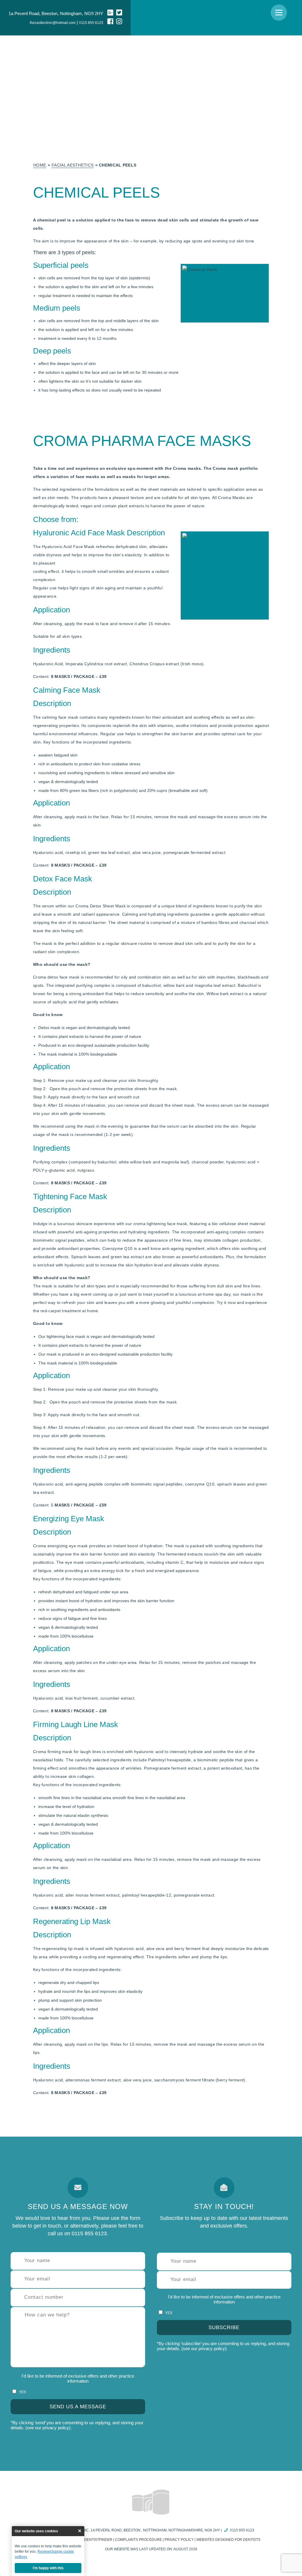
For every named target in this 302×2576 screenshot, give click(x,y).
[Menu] (279, 13)
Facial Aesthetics (73, 165)
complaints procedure (138, 2540)
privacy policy (56, 2428)
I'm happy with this (48, 2568)
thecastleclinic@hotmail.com (53, 23)
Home (40, 165)
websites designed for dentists (228, 2540)
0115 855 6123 (91, 23)
